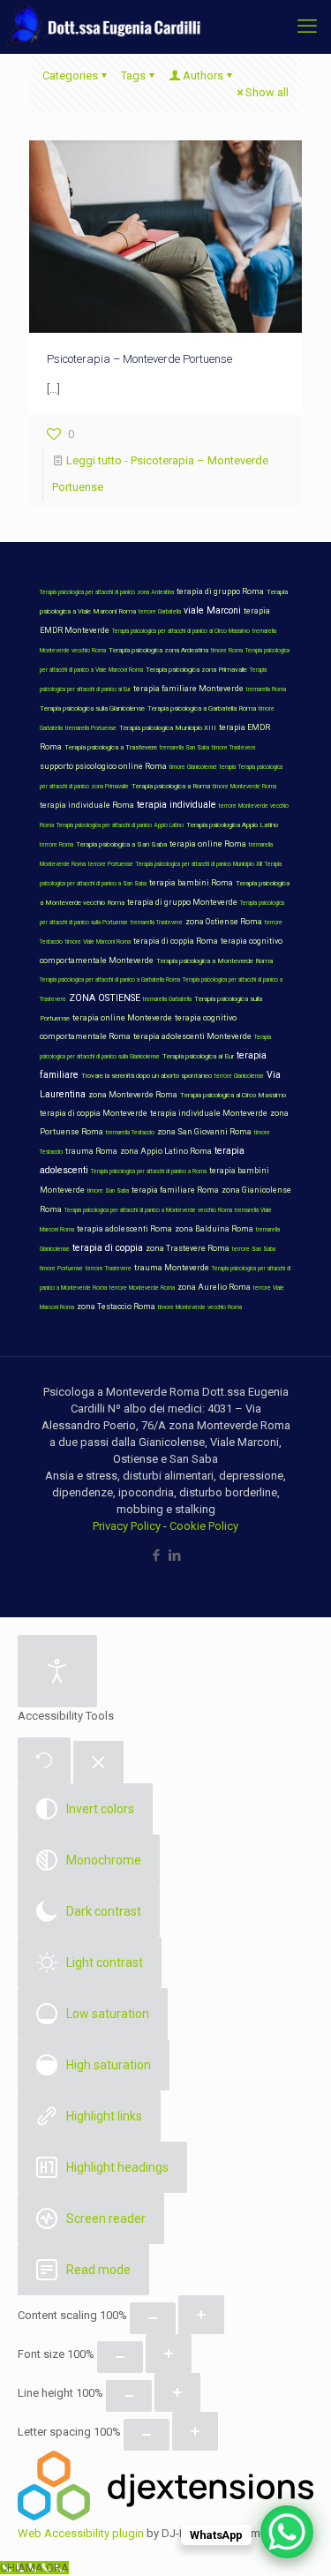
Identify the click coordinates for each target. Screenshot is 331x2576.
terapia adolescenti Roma (124, 1229)
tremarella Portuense (91, 728)
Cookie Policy (204, 1526)
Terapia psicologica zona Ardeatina (158, 650)
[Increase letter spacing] (195, 2431)
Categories (70, 75)
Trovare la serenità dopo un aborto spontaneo (147, 1076)
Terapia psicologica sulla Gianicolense (92, 708)
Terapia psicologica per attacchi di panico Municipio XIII (199, 864)
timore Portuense (61, 1269)
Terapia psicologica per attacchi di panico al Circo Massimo (181, 631)
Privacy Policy (127, 1526)
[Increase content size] (201, 2315)
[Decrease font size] (120, 2357)
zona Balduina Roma (214, 1229)
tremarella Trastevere (157, 923)
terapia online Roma (208, 844)
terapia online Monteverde (122, 1018)
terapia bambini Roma (191, 883)
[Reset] (44, 1760)
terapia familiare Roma (175, 1190)
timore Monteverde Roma (244, 787)
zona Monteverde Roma (133, 1095)
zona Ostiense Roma (224, 922)
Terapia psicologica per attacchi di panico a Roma (149, 1171)
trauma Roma (91, 1151)
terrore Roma (56, 845)
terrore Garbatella (160, 612)
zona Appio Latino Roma (166, 1151)
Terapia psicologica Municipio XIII (168, 728)
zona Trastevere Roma (188, 1248)
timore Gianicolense (193, 767)
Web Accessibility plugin (81, 2533)
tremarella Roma (266, 689)
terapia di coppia (108, 1248)
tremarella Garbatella (167, 999)
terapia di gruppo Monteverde (182, 902)
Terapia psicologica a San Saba (121, 844)
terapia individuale (177, 805)
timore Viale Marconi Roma (98, 942)
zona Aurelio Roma (214, 1287)
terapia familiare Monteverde (188, 689)
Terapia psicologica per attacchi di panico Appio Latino (120, 825)
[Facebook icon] (157, 1555)
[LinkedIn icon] (175, 1555)
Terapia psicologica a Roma (171, 786)
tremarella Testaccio (130, 1133)
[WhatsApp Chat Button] (287, 2532)
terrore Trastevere (109, 1269)
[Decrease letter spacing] (147, 2435)
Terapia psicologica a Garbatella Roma (202, 708)
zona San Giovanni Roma (204, 1132)
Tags (133, 75)
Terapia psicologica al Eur (198, 1056)
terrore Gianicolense (239, 1076)
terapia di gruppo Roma (220, 591)
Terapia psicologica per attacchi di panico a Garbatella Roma (110, 980)
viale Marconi (212, 610)
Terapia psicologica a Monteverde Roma (214, 961)
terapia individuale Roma (87, 805)
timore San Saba (108, 1191)
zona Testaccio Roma (116, 1307)
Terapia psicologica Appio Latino (232, 825)
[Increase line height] (177, 2392)
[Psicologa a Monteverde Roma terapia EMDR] (102, 26)
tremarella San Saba (184, 748)
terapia (228, 767)
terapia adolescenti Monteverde (192, 1036)
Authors (203, 75)
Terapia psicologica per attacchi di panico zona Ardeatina (107, 592)
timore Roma (227, 651)
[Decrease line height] (129, 2396)
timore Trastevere (234, 748)
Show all (267, 92)
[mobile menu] (307, 26)
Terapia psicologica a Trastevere (111, 747)
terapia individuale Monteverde (209, 1113)
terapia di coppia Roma (176, 941)
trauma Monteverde (172, 1268)
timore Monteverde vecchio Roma (200, 1307)
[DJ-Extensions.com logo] (165, 2516)
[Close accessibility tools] (98, 1763)
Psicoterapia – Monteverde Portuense (139, 359)
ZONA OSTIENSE (105, 998)
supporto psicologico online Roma (103, 766)
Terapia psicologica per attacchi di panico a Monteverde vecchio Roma (148, 1210)
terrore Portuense (111, 864)
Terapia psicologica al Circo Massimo (233, 1095)
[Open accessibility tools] (57, 1671)
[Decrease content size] (153, 2318)
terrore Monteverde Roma (142, 1288)
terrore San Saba (254, 1249)
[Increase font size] (169, 2354)
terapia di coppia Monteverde (94, 1113)
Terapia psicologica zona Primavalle (196, 670)
